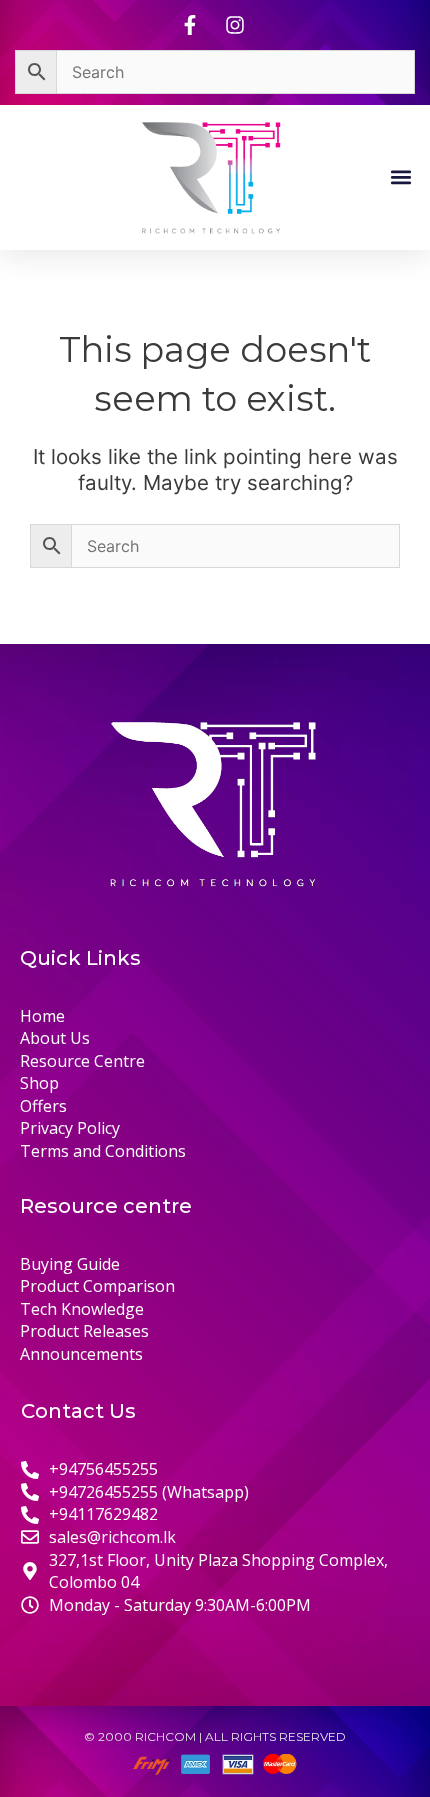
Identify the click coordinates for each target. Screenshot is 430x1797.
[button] (401, 176)
